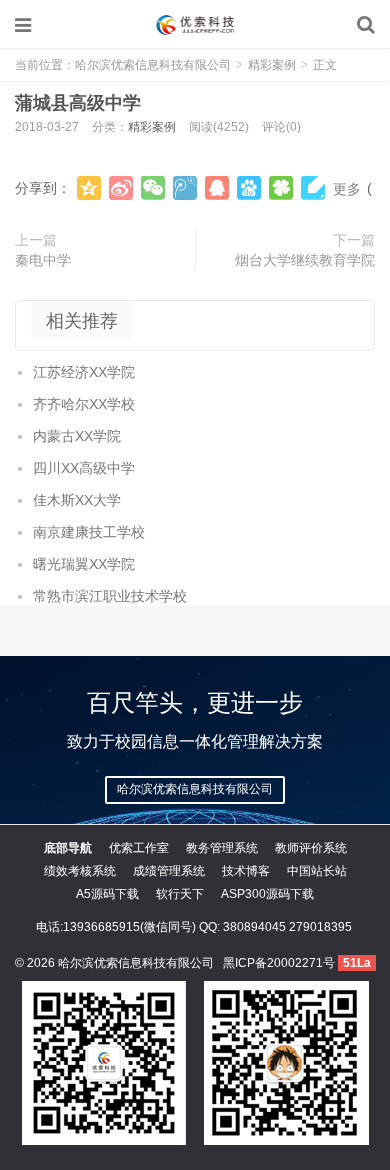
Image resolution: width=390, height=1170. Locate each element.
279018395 (320, 927)
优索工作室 (139, 848)
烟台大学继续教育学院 (305, 260)
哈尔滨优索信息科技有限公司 (195, 25)
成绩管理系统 (169, 871)
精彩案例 (272, 65)
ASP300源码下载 (267, 894)
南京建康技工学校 (89, 532)
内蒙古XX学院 (77, 436)
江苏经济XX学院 (84, 372)
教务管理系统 (222, 848)
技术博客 (246, 871)
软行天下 (180, 894)
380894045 (254, 927)
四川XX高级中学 (84, 468)
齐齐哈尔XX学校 (84, 404)
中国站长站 (317, 871)
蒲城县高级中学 (78, 103)
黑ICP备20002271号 (279, 963)
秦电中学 (43, 260)
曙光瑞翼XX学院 (84, 564)
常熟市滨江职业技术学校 (110, 596)
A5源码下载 (107, 894)
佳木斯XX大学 (77, 500)
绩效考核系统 (80, 871)
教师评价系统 (311, 848)
